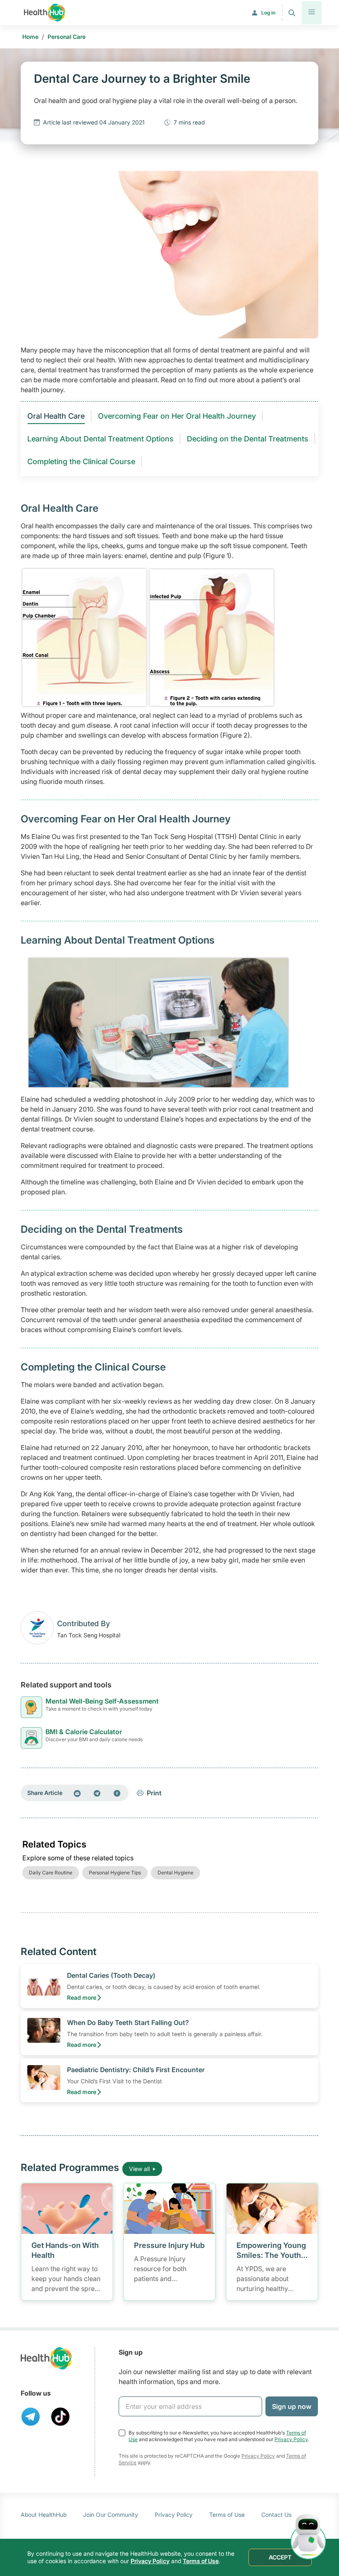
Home (30, 37)
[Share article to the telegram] (97, 1793)
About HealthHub (44, 2515)
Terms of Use (227, 2515)
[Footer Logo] (46, 2358)
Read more (82, 1997)
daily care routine (51, 1873)
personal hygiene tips (115, 1873)
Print (154, 1793)
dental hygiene (175, 1873)
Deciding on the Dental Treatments (248, 439)
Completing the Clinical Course (81, 461)
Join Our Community (111, 2515)
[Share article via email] (77, 1793)
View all (139, 2169)
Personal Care (67, 37)
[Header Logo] (45, 13)
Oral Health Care (56, 416)
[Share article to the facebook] (117, 1793)
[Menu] (312, 13)
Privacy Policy (291, 2439)
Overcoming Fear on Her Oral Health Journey (177, 416)
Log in (268, 13)
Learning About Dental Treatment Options (100, 439)
